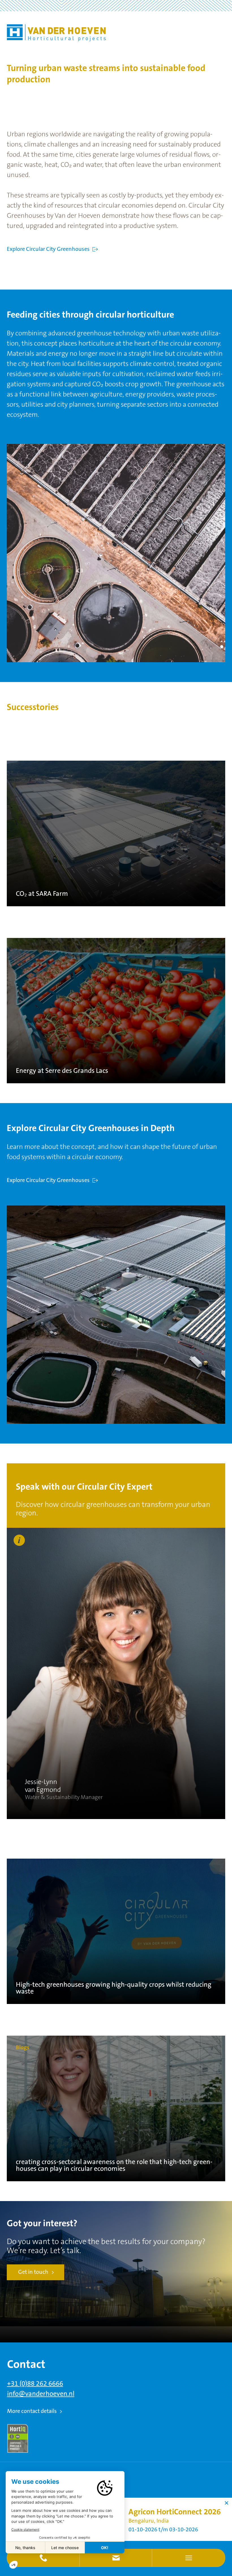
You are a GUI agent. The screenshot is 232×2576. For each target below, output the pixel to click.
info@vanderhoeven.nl (41, 2394)
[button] (116, 2558)
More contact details (32, 2411)
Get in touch (33, 2272)
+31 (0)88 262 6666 (35, 2384)
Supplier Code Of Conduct (164, 2532)
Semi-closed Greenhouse (173, 2525)
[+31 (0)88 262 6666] (43, 2558)
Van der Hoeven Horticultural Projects (56, 33)
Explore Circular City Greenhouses (48, 249)
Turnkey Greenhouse (126, 2525)
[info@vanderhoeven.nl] (116, 2558)
